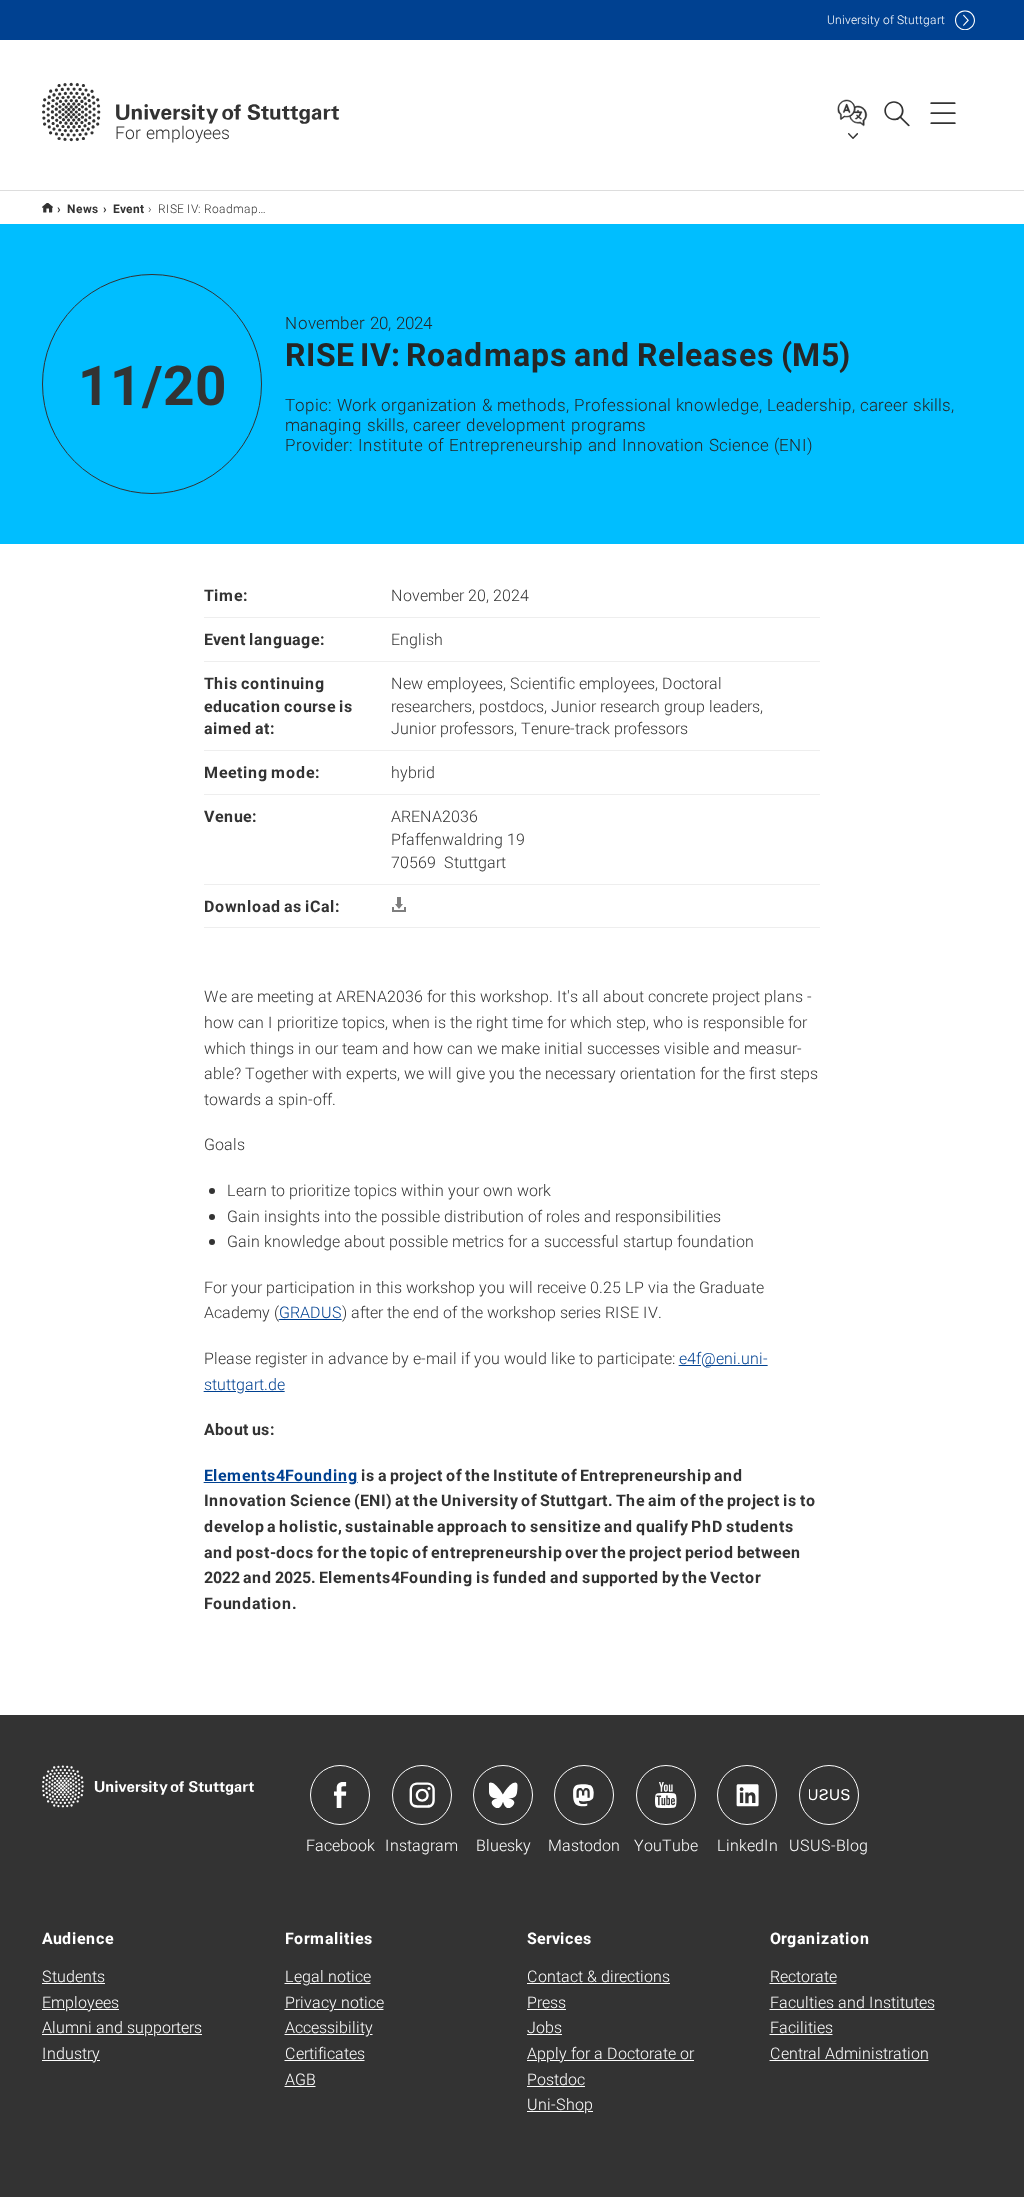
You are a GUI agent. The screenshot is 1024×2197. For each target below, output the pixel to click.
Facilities (801, 2026)
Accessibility (329, 2026)
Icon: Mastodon (584, 1795)
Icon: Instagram (422, 1795)
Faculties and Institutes (852, 2001)
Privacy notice (334, 2001)
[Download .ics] (399, 905)
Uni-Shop (560, 2103)
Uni (886, 19)
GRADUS (310, 1311)
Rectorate (803, 1975)
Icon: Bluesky (503, 1795)
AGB (300, 2078)
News (83, 208)
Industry (71, 2052)
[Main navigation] (943, 112)
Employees (80, 2001)
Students (73, 1975)
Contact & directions (598, 1975)
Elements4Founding (281, 1474)
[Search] (896, 112)
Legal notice (328, 1975)
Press (546, 2001)
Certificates (325, 2052)
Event (128, 208)
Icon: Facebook (340, 1795)
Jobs (544, 2026)
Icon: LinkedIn (747, 1795)
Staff (47, 207)
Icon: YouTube (666, 1795)
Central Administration (849, 2052)
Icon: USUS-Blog (829, 1795)
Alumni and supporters (122, 2026)
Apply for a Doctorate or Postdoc (610, 2065)
